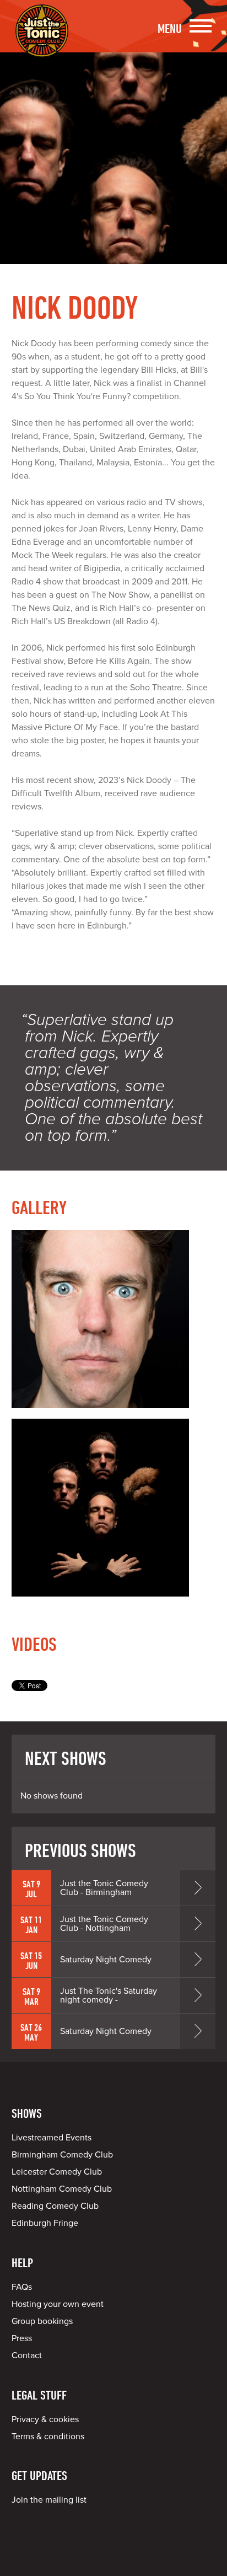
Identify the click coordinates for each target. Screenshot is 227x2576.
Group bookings (42, 2321)
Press (22, 2338)
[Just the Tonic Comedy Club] (42, 41)
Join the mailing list (49, 2500)
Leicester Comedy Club (57, 2172)
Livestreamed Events (52, 2138)
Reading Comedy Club (55, 2206)
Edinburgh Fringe (45, 2223)
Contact (27, 2355)
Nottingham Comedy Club (62, 2189)
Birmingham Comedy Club (62, 2155)
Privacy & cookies (45, 2419)
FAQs (22, 2287)
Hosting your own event (58, 2304)
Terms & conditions (48, 2437)
